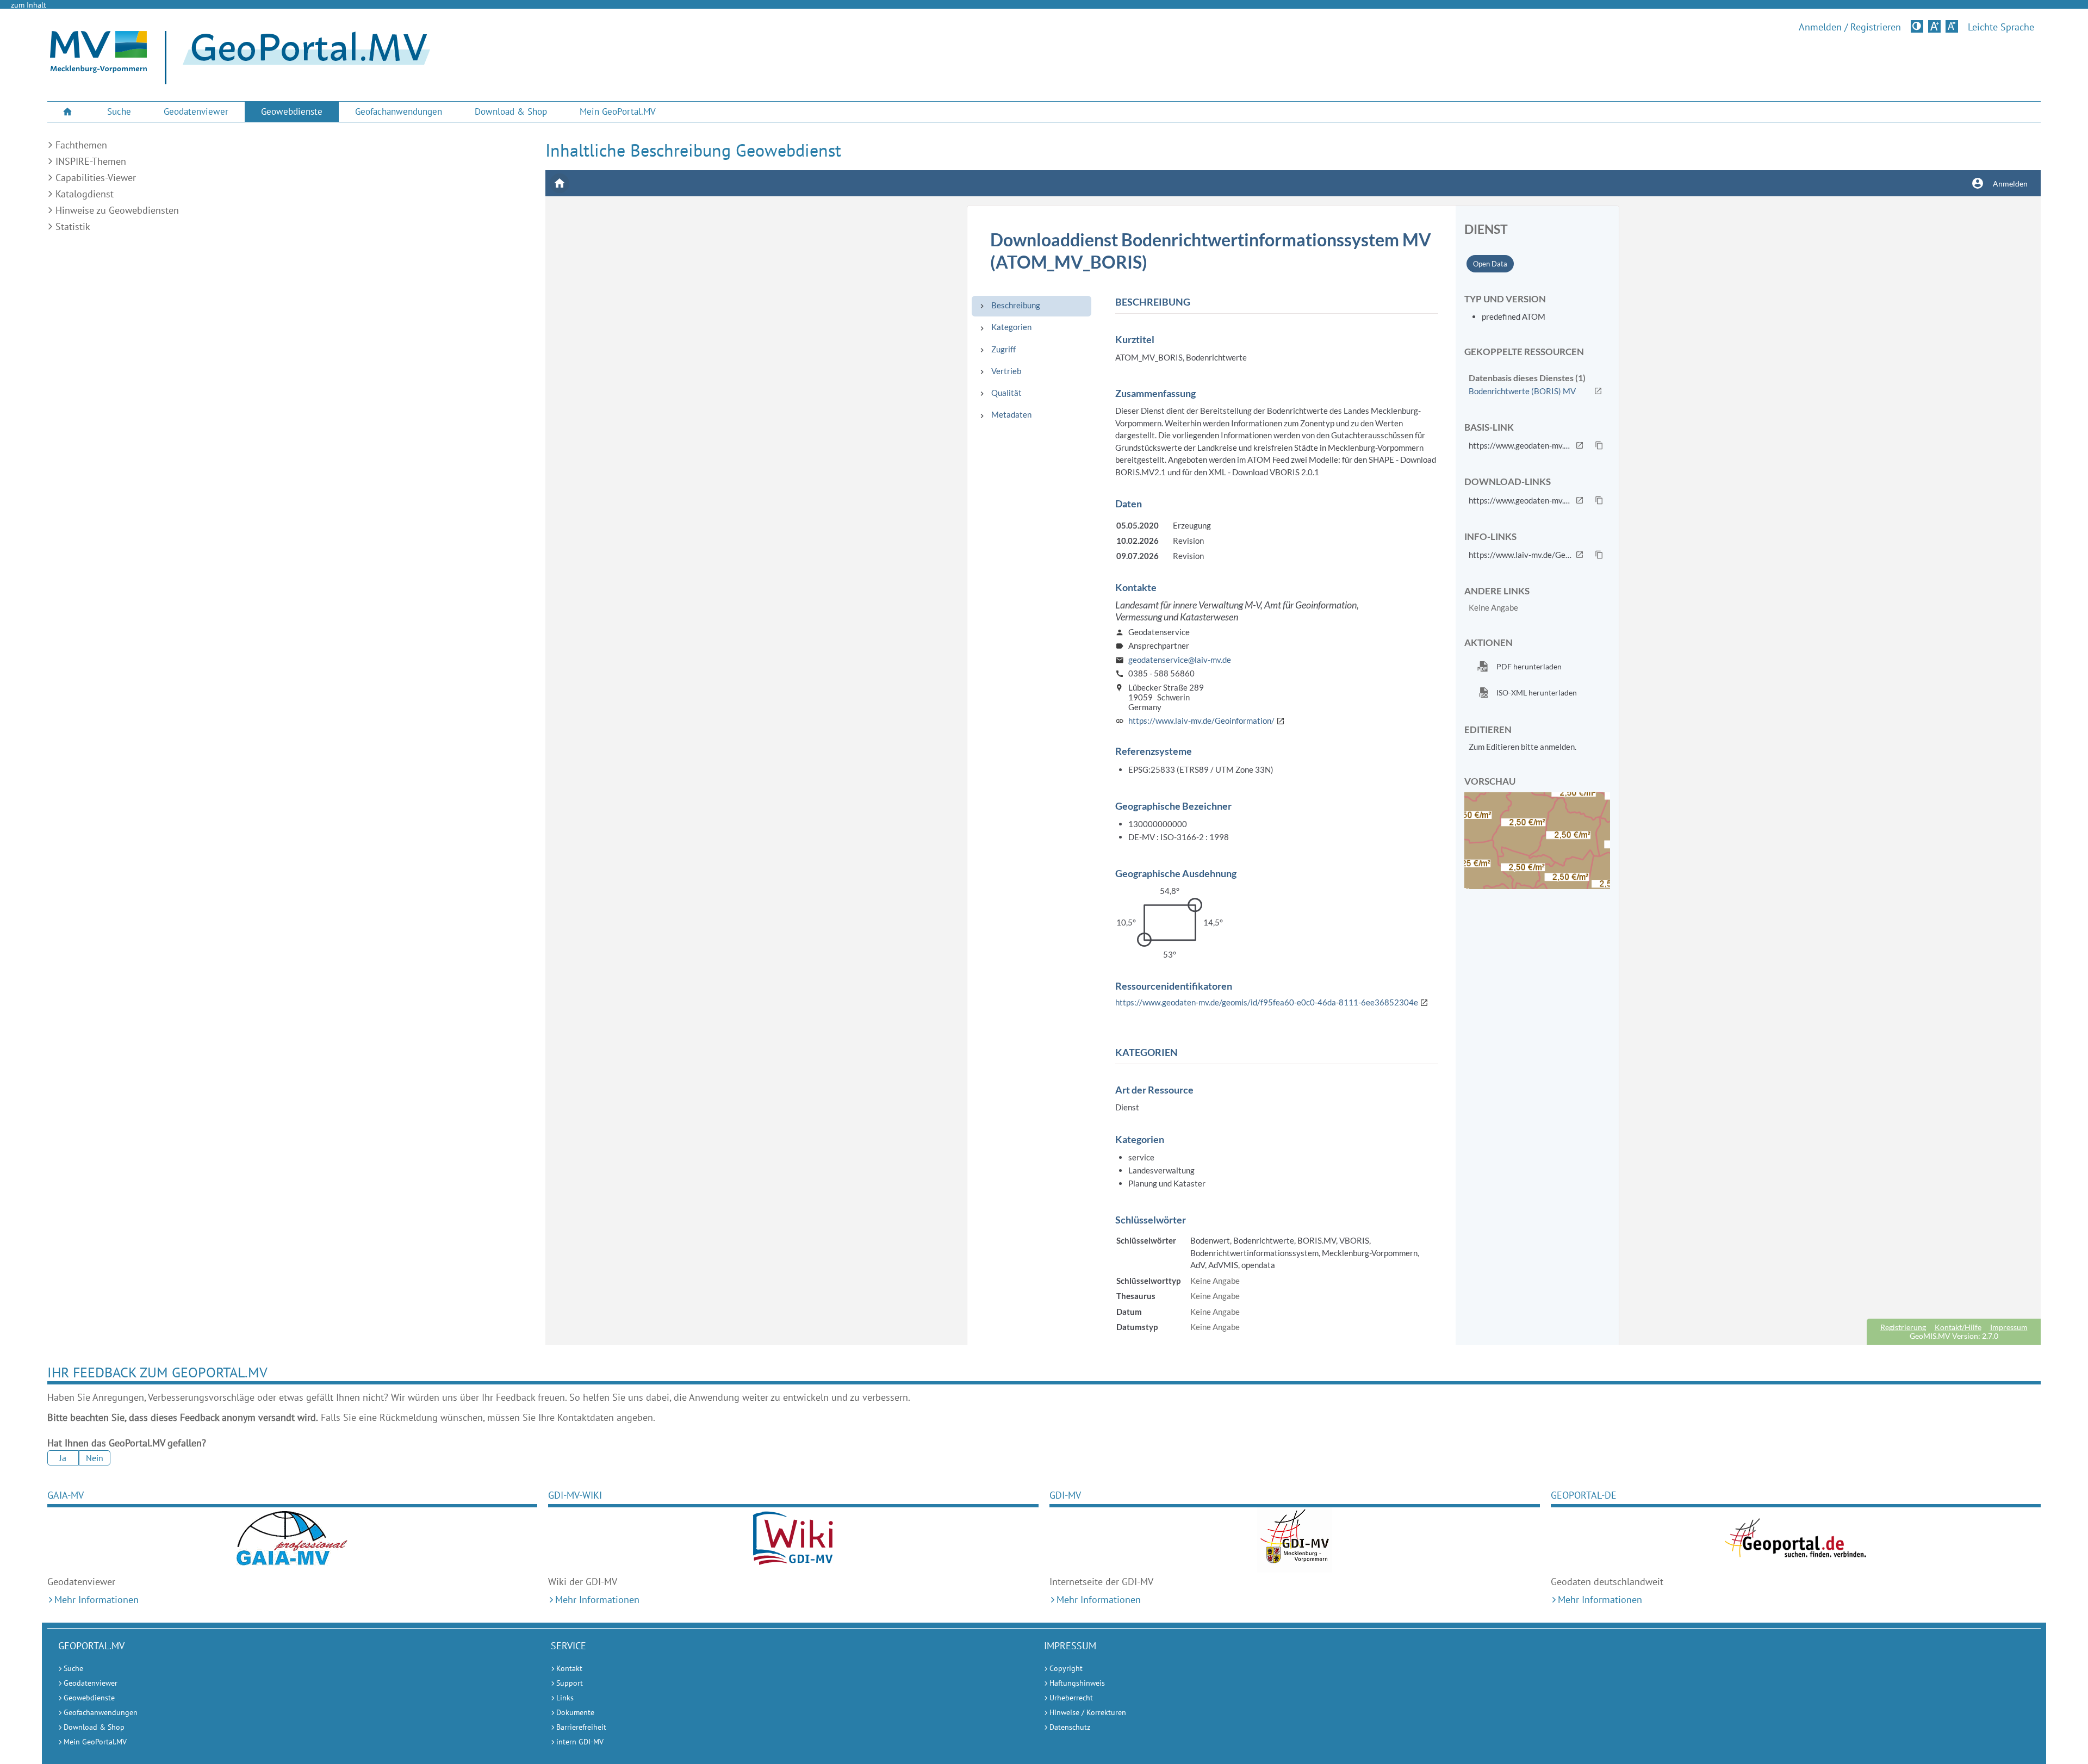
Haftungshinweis (1077, 1683)
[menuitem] (69, 112)
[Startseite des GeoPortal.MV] (302, 58)
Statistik (73, 226)
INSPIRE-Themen (91, 161)
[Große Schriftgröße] (1934, 26)
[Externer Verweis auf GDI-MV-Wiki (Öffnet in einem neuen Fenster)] (793, 1540)
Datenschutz (1070, 1727)
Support (570, 1683)
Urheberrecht (1071, 1698)
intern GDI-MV (580, 1742)
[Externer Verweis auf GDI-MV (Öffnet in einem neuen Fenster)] (1295, 1540)
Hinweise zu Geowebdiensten (117, 210)
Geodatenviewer (196, 111)
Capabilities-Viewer (96, 178)
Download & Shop (511, 111)
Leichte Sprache (2001, 27)
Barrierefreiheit (581, 1727)
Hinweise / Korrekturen (1088, 1712)
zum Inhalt (29, 5)
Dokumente (575, 1712)
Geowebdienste (292, 111)
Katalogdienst (85, 194)
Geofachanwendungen (399, 111)
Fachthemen (81, 145)
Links (565, 1698)
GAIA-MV (66, 1495)
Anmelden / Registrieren (1850, 27)
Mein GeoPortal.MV (618, 111)
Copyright (1066, 1668)
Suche (119, 111)
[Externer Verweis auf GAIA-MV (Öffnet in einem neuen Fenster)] (293, 1540)
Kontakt (569, 1668)
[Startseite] (98, 70)
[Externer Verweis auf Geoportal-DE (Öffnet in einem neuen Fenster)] (1796, 1540)
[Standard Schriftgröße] (1952, 26)
